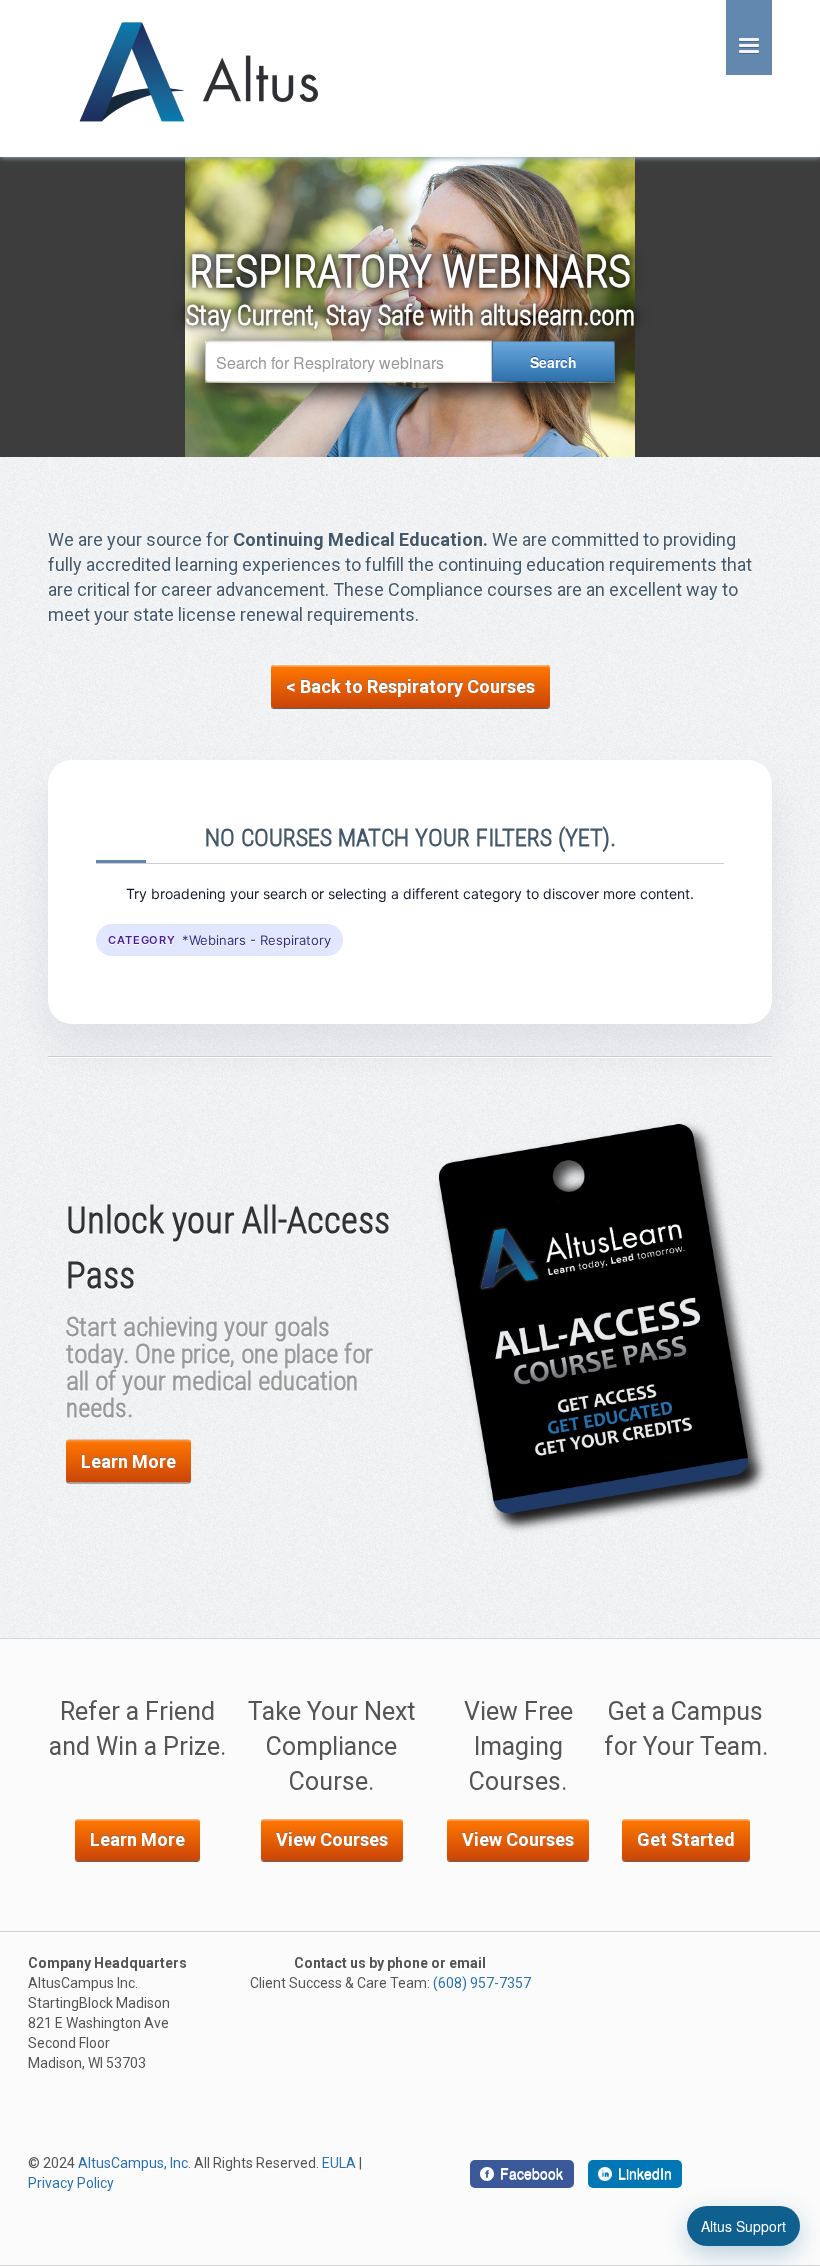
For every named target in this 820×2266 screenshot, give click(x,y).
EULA (339, 2163)
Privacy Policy (71, 2183)
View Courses (332, 1839)
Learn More (128, 1461)
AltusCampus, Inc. (134, 2163)
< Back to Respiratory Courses (410, 686)
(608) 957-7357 (482, 1983)
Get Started (686, 1839)
